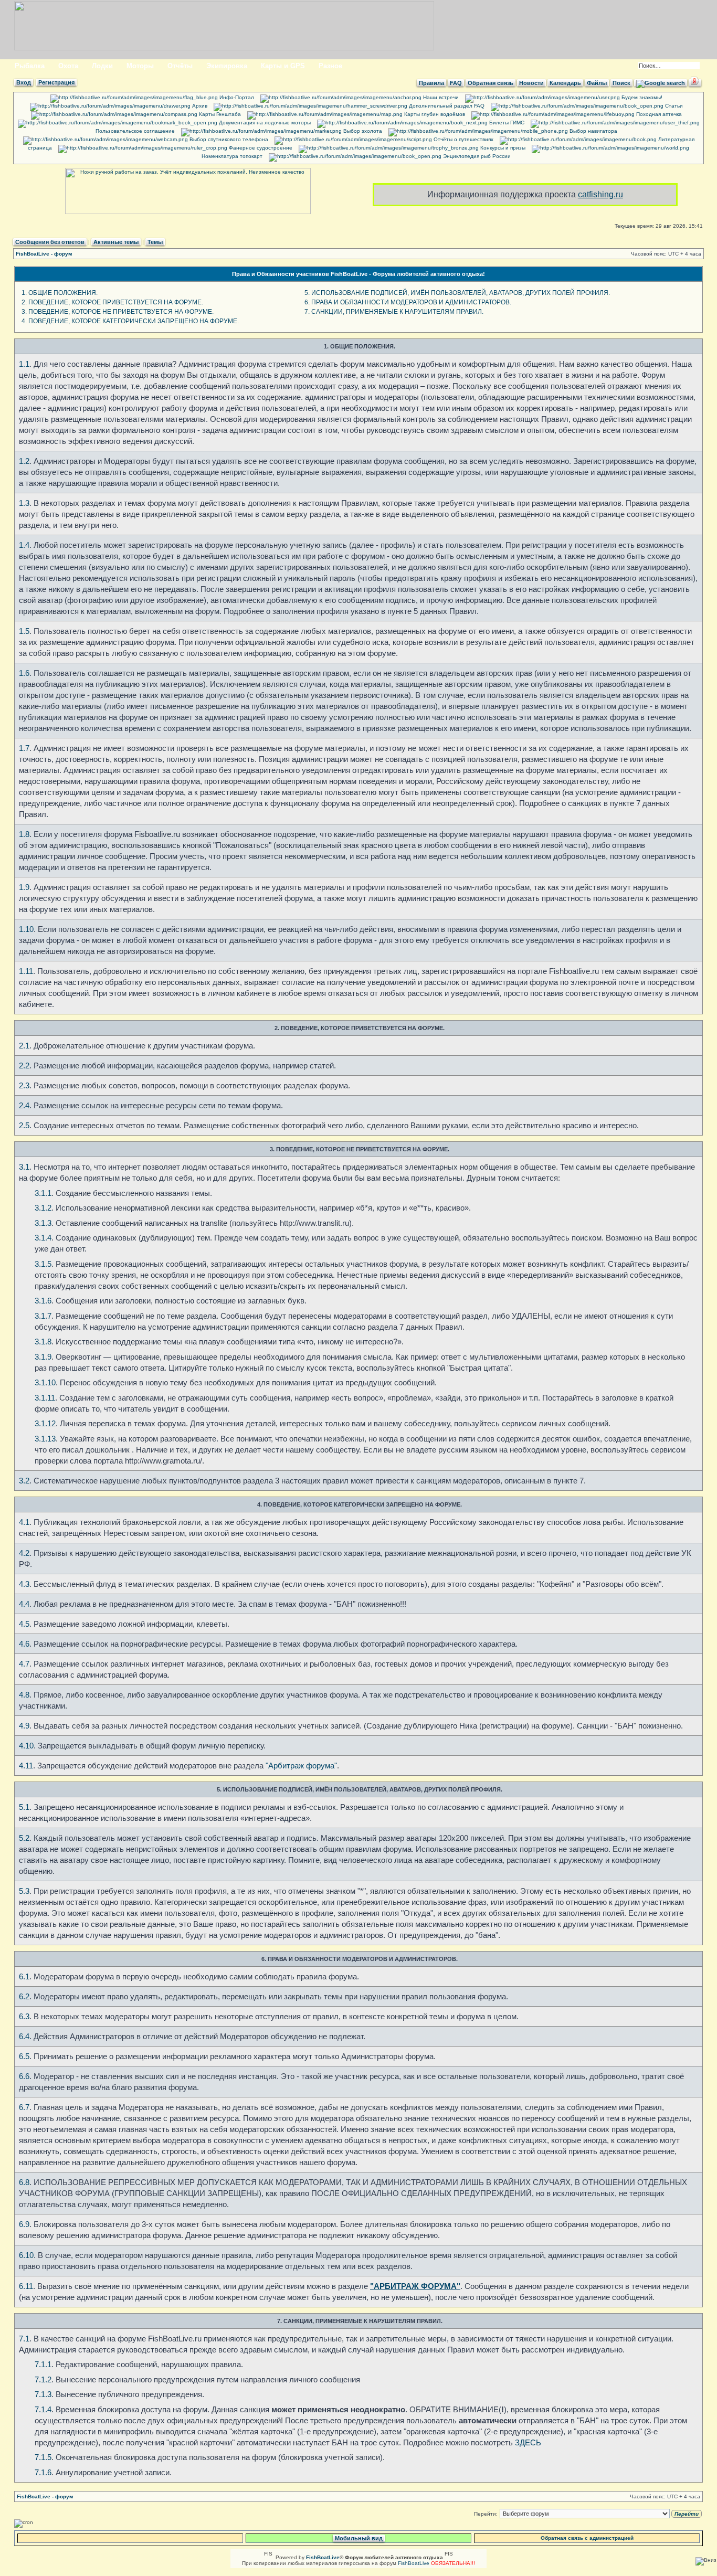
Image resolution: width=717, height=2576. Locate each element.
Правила (431, 83)
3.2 (24, 1481)
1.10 (26, 929)
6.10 (26, 2255)
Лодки (102, 66)
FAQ (456, 83)
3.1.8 (43, 1342)
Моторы (140, 66)
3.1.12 (45, 1423)
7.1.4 (43, 2409)
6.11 (26, 2286)
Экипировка (227, 66)
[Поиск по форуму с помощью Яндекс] (695, 83)
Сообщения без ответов (50, 242)
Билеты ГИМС (506, 123)
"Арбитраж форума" (301, 1766)
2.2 (24, 1066)
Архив (199, 106)
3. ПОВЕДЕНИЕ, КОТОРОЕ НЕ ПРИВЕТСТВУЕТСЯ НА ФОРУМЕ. (118, 312)
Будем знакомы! (641, 97)
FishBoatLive (414, 2563)
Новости (531, 83)
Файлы (597, 83)
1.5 (24, 631)
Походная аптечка (658, 114)
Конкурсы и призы (502, 148)
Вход (24, 82)
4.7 (24, 1664)
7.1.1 (43, 2364)
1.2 (24, 461)
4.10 (26, 1746)
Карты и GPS (283, 66)
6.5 (24, 2056)
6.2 (24, 1996)
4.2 (24, 1553)
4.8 (24, 1695)
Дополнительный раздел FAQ (446, 106)
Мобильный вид (359, 2538)
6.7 (24, 2107)
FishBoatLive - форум (44, 254)
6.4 (24, 2036)
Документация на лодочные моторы (264, 123)
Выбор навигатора (593, 131)
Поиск (621, 83)
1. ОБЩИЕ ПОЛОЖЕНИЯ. (60, 293)
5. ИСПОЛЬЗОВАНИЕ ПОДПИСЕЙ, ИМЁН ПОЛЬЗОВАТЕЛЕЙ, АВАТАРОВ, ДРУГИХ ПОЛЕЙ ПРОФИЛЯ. (457, 293)
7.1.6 (43, 2472)
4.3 (24, 1584)
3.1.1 (43, 1193)
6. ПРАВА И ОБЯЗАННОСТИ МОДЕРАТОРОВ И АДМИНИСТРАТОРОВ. (408, 302)
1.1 (24, 364)
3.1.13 (45, 1439)
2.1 (24, 1046)
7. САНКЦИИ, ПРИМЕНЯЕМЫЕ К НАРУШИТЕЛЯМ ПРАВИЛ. (394, 312)
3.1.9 (43, 1357)
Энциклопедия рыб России (476, 156)
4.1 (24, 1522)
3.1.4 (43, 1238)
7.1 (24, 2339)
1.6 (24, 673)
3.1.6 (43, 1301)
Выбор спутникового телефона (228, 139)
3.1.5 (43, 1264)
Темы (155, 242)
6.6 (24, 2076)
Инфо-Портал (236, 97)
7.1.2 (43, 2379)
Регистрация (56, 82)
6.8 (24, 2182)
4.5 (24, 1624)
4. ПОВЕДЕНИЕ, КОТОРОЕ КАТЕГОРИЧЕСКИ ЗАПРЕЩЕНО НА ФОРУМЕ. (130, 321)
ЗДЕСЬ (528, 2442)
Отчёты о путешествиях (463, 139)
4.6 (24, 1644)
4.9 (24, 1726)
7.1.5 (43, 2457)
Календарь (565, 83)
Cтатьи (673, 106)
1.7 (24, 748)
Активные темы (116, 242)
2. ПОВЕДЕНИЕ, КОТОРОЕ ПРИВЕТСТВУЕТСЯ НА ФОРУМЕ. (112, 302)
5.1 (24, 1807)
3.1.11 (45, 1398)
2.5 (24, 1125)
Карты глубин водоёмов (434, 114)
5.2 (24, 1838)
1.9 (24, 887)
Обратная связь (491, 83)
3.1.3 (43, 1223)
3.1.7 (43, 1316)
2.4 (24, 1105)
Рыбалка (30, 66)
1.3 (24, 503)
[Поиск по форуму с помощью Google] (661, 83)
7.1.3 (43, 2394)
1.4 (24, 545)
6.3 (24, 2016)
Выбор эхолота (362, 131)
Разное (330, 66)
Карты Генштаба (219, 114)
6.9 (24, 2224)
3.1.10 (45, 1382)
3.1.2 (43, 1208)
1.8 (24, 834)
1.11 (26, 971)
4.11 (26, 1766)
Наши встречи (440, 97)
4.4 (24, 1604)
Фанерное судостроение (260, 148)
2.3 (24, 1085)
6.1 (24, 1976)
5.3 (24, 1891)
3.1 (24, 1167)
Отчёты (180, 66)
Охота (68, 66)
